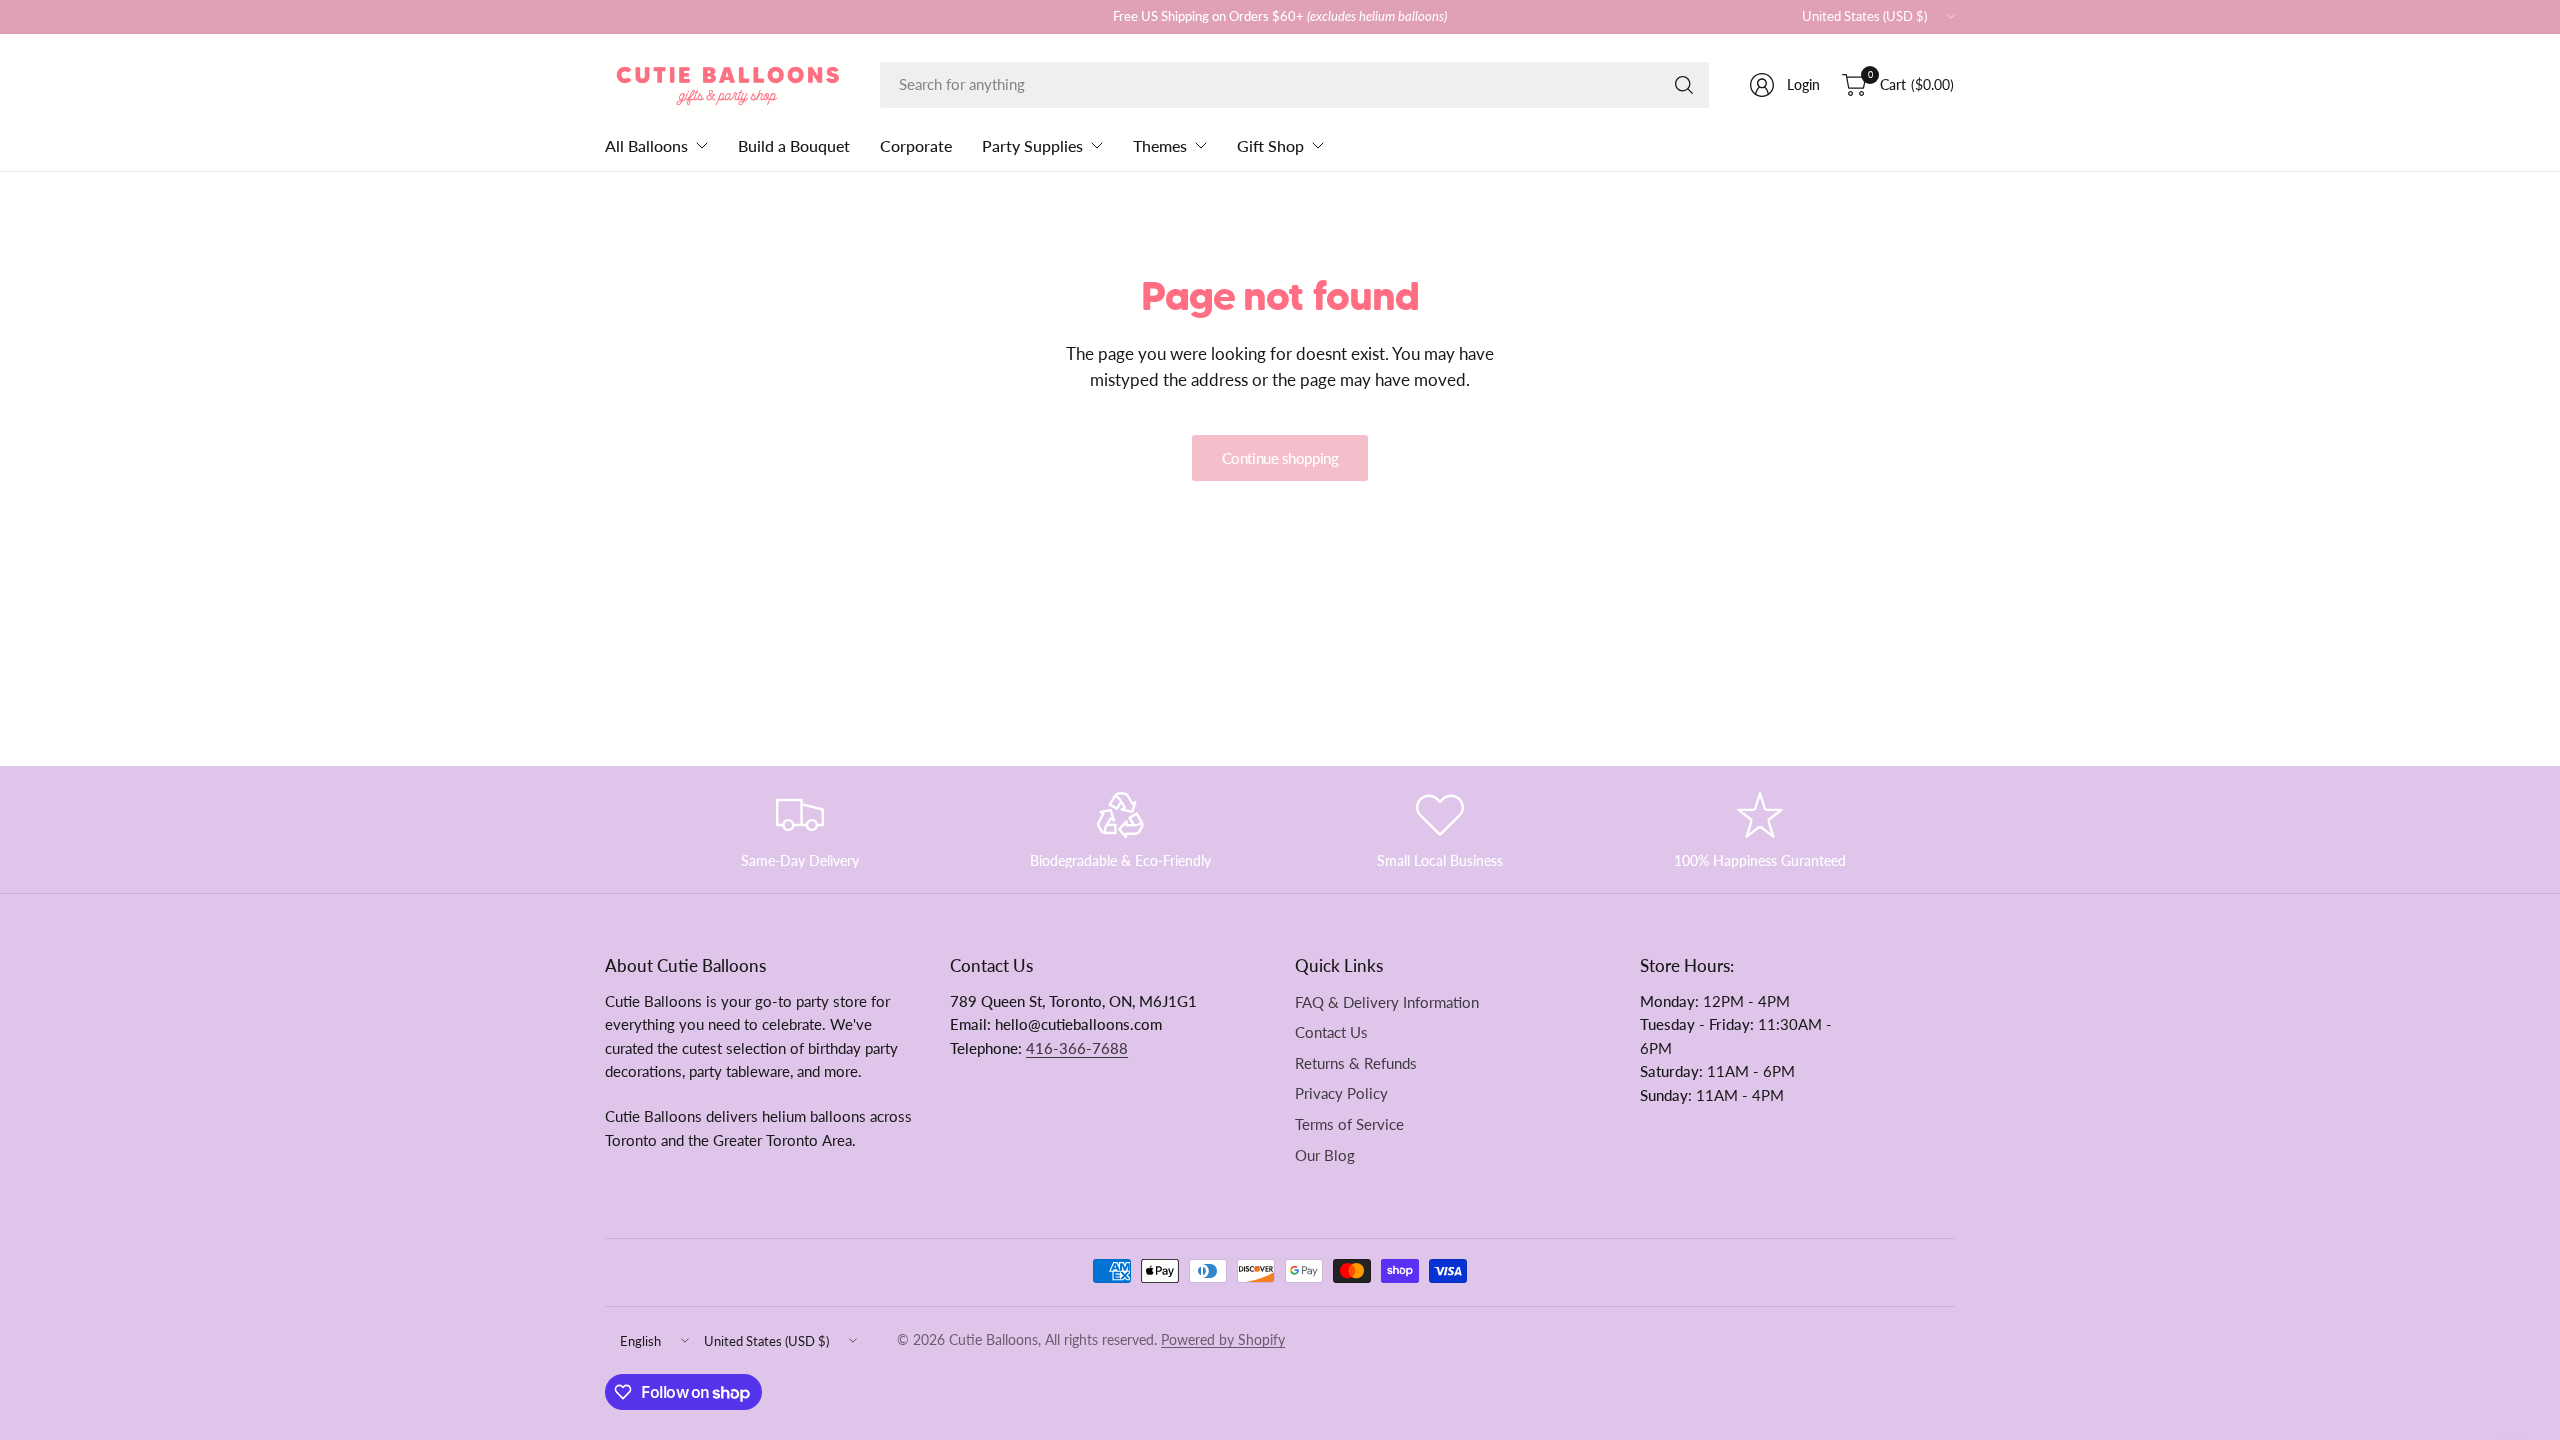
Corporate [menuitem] (916, 145)
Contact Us (1331, 1032)
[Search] (1684, 85)
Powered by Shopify (1223, 1340)
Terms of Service (1349, 1124)
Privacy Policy (1341, 1093)
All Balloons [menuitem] (646, 145)
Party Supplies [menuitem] (1032, 145)
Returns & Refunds (1356, 1063)
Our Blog (1325, 1155)
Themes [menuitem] (1160, 145)
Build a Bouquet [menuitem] (794, 145)
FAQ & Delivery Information (1387, 1002)
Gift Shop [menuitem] (1270, 145)
